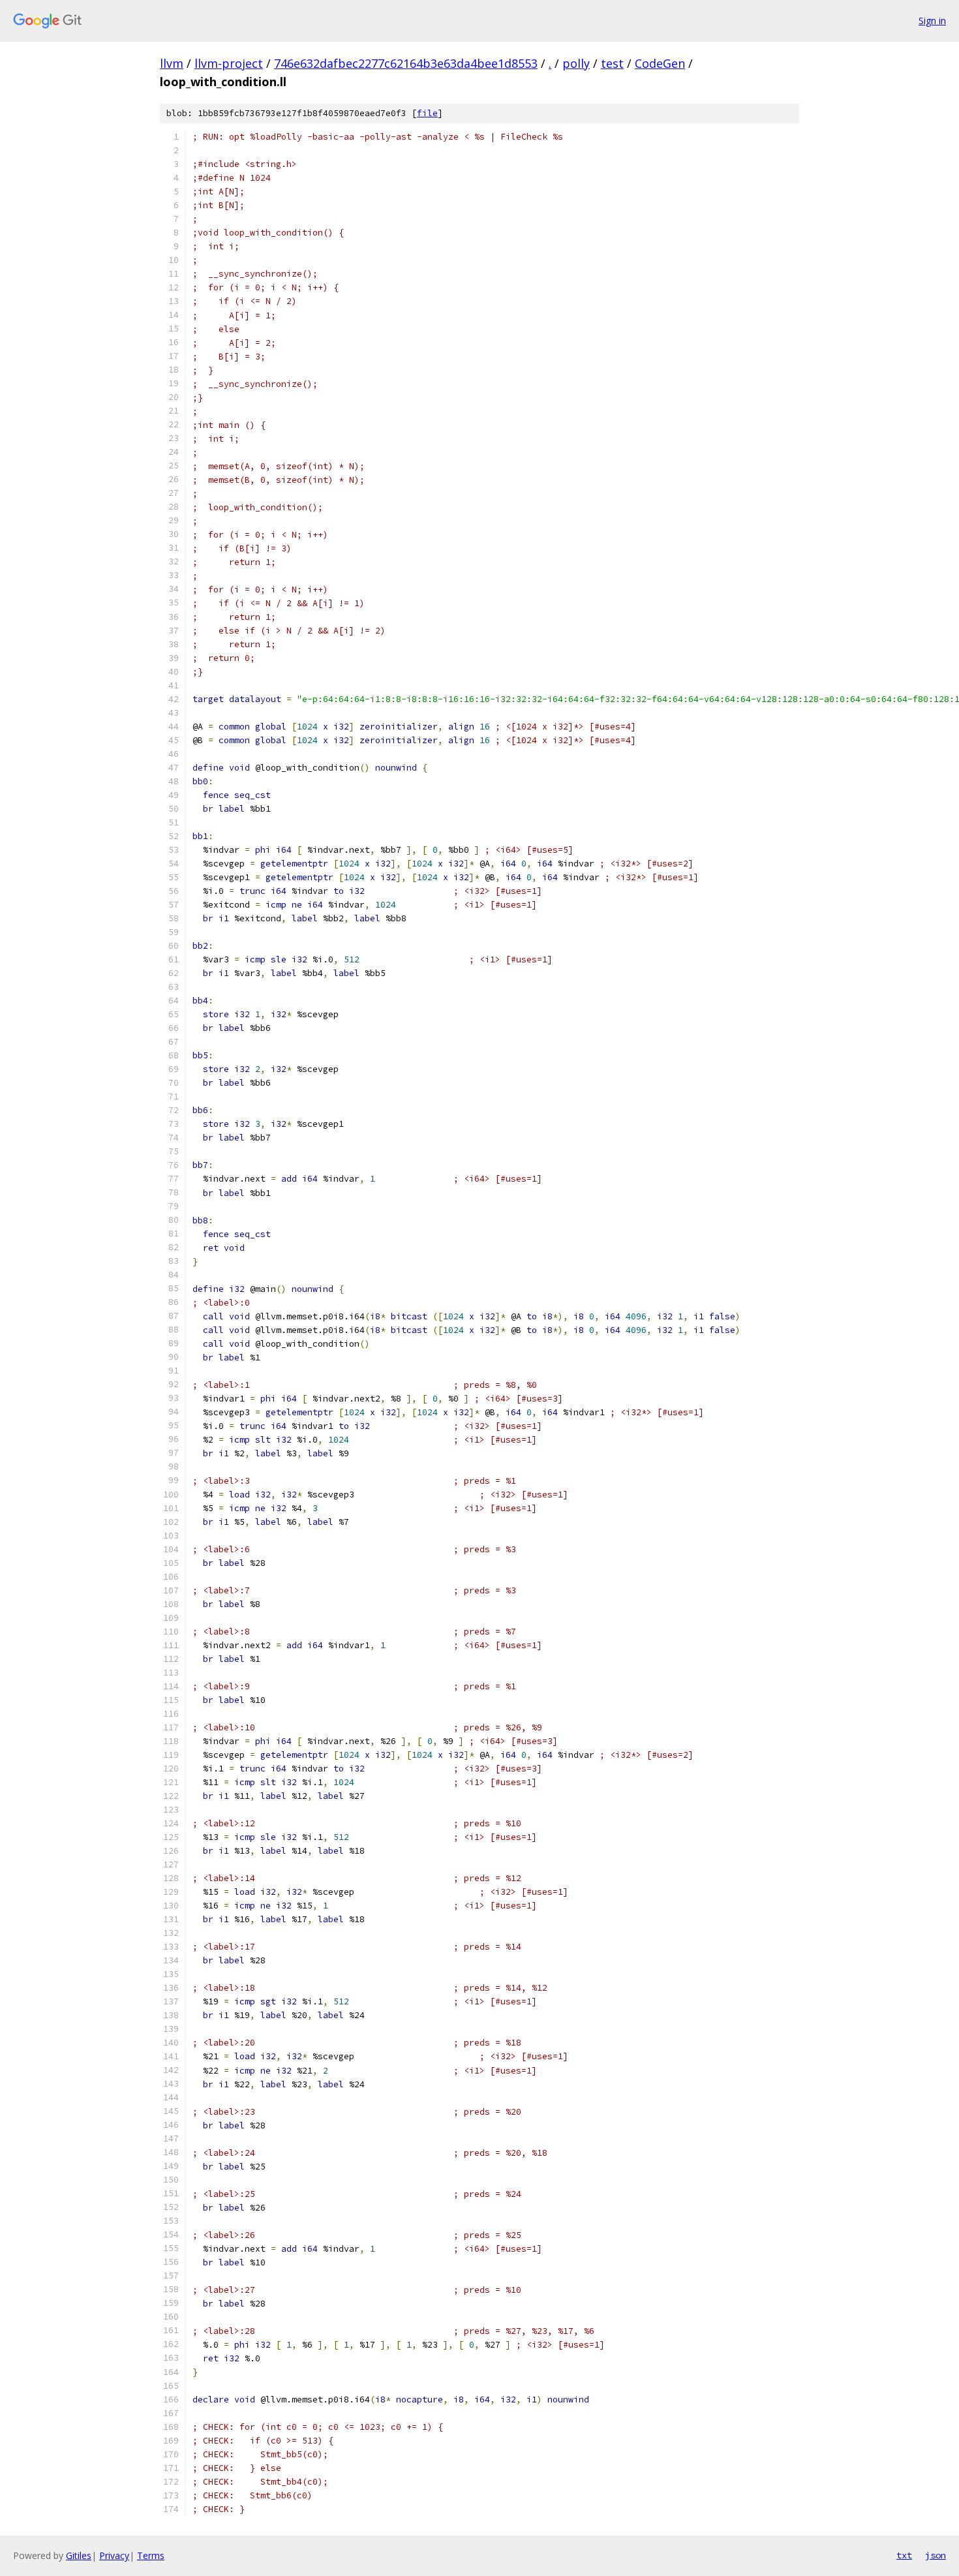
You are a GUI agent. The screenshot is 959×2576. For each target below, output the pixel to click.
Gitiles (79, 2555)
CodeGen (660, 63)
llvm (172, 63)
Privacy (114, 2555)
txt (904, 2555)
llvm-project (229, 63)
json (936, 2555)
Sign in (932, 21)
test (612, 63)
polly (576, 63)
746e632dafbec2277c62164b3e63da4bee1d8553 (406, 63)
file (427, 113)
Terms (151, 2555)
